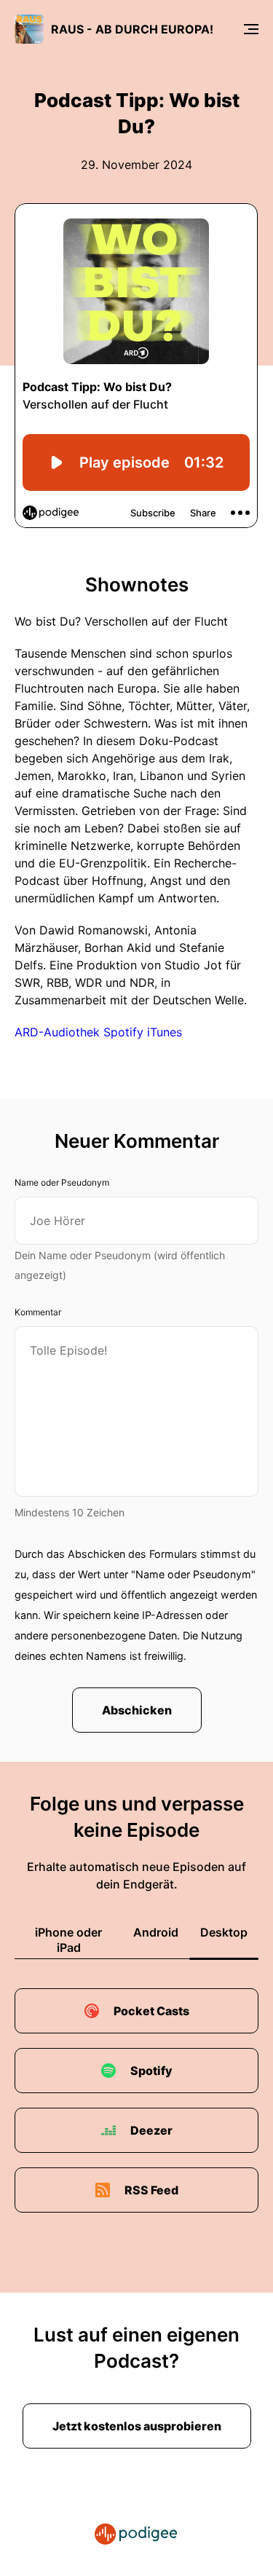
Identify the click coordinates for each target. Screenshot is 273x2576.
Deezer (151, 2130)
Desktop (224, 1932)
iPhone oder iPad (68, 1940)
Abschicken (137, 1710)
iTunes (165, 1032)
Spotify (125, 1032)
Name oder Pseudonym (62, 1182)
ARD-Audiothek (57, 1032)
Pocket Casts (151, 2011)
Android (156, 1932)
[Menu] (251, 29)
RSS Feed (151, 2190)
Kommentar (38, 1312)
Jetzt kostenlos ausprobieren (137, 2426)
